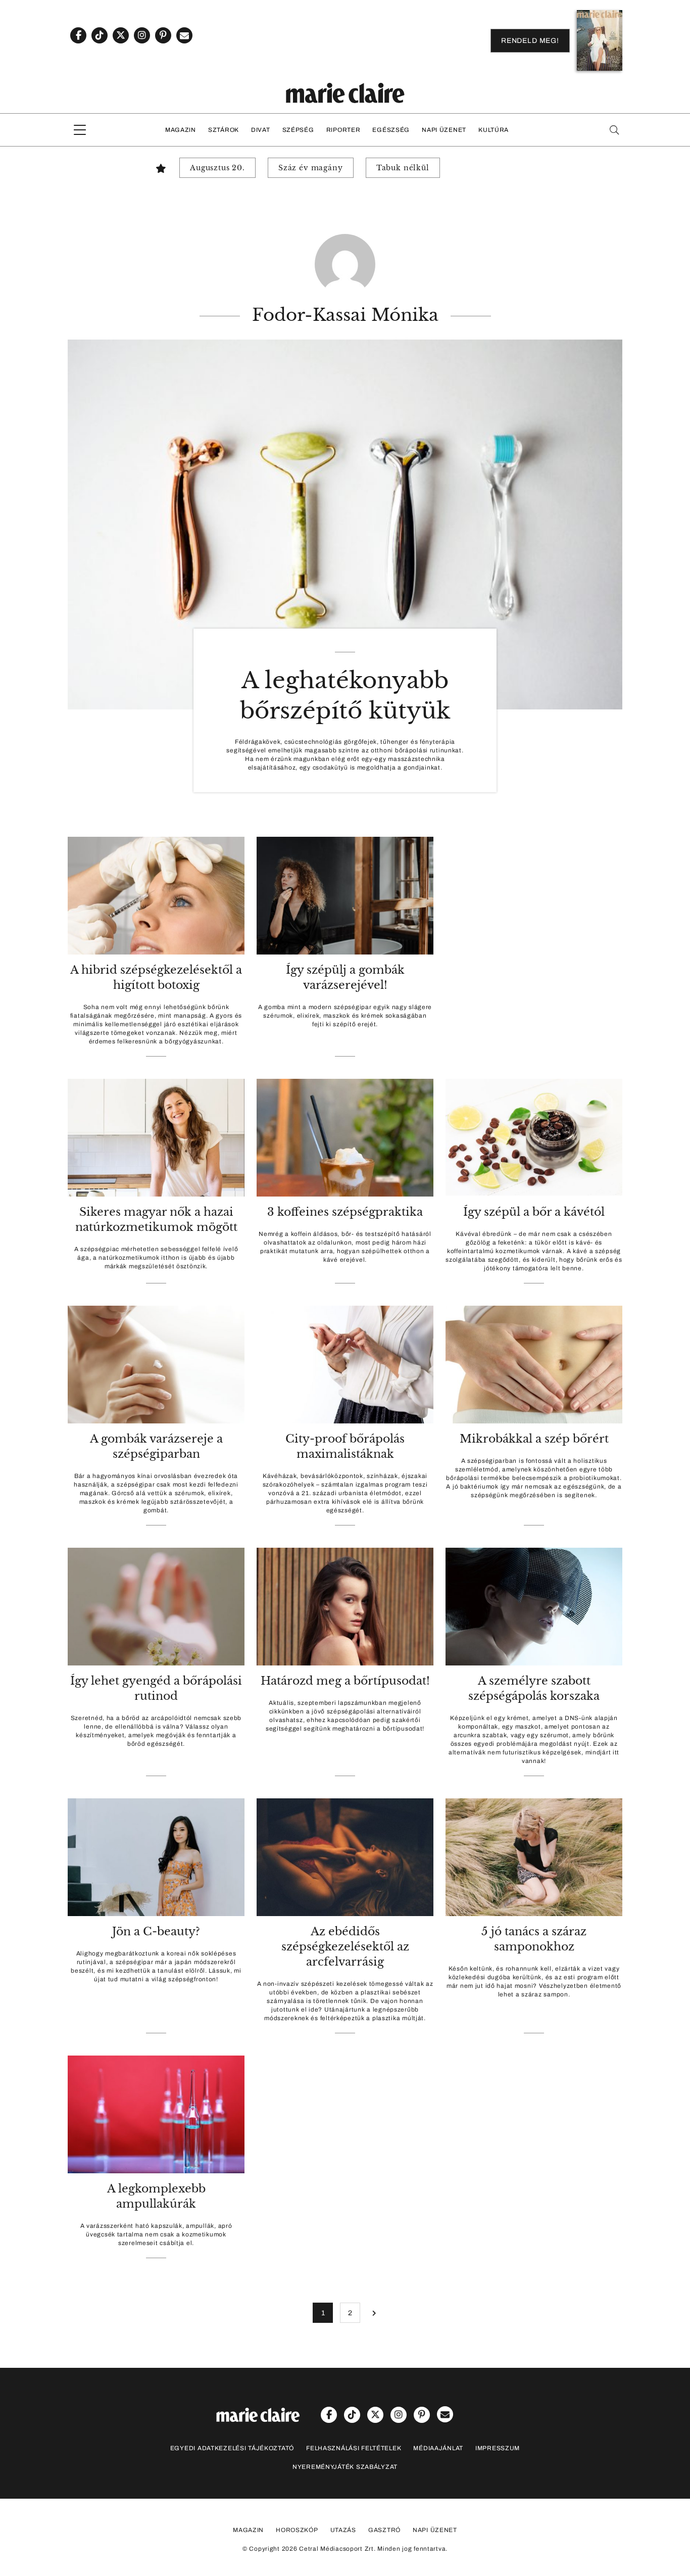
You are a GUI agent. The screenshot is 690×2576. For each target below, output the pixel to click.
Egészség (391, 130)
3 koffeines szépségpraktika (345, 1212)
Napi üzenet (444, 130)
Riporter (343, 130)
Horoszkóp (297, 2530)
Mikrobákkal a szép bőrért (534, 1439)
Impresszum (498, 2448)
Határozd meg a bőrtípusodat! (345, 1681)
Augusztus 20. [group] (217, 168)
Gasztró (384, 2530)
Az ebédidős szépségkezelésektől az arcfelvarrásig (345, 1947)
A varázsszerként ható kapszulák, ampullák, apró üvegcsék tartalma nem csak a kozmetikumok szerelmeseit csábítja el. (156, 2234)
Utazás (343, 2530)
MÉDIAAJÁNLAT (438, 2448)
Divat (261, 130)
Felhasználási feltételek (354, 2448)
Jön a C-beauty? (156, 1931)
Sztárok (224, 130)
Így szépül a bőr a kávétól (534, 1212)
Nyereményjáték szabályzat (345, 2467)
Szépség (298, 130)
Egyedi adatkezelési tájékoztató (232, 2448)
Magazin (181, 130)
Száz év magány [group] (311, 168)
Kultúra (494, 130)
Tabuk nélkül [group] (403, 168)
